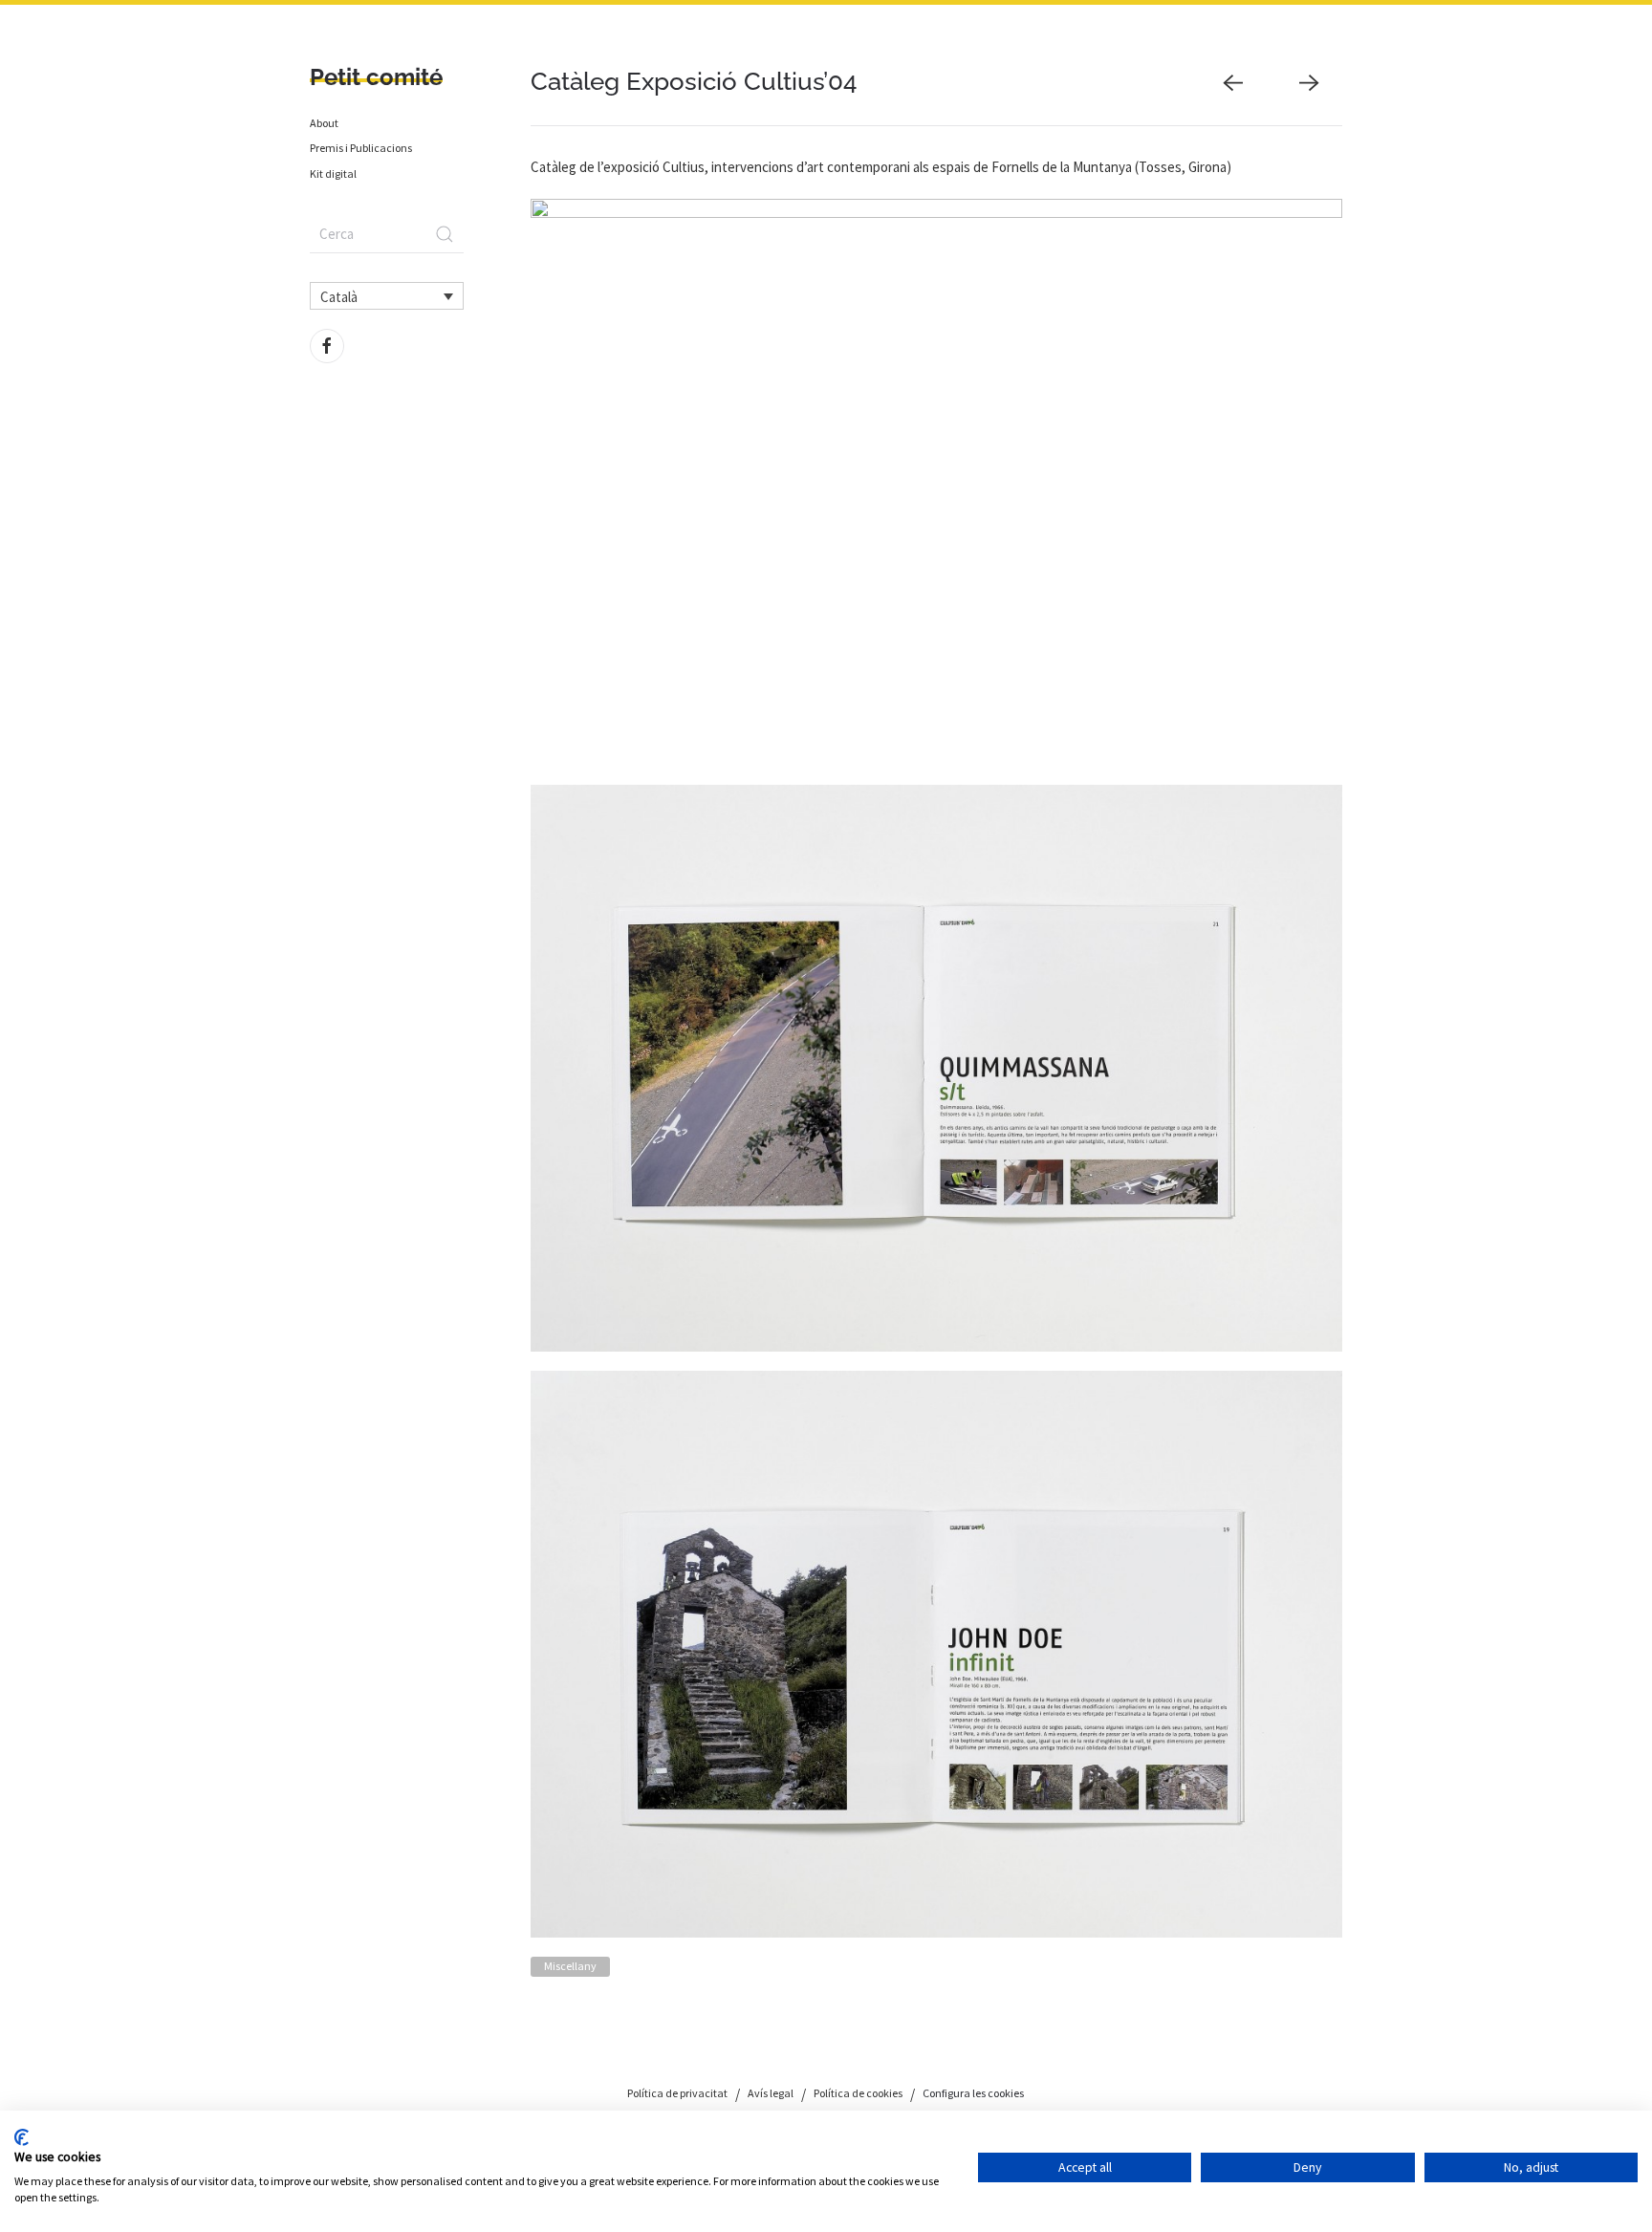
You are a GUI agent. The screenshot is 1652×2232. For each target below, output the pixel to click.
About (324, 123)
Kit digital (333, 173)
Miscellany (570, 1966)
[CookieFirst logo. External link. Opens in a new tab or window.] (22, 2137)
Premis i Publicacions (361, 148)
